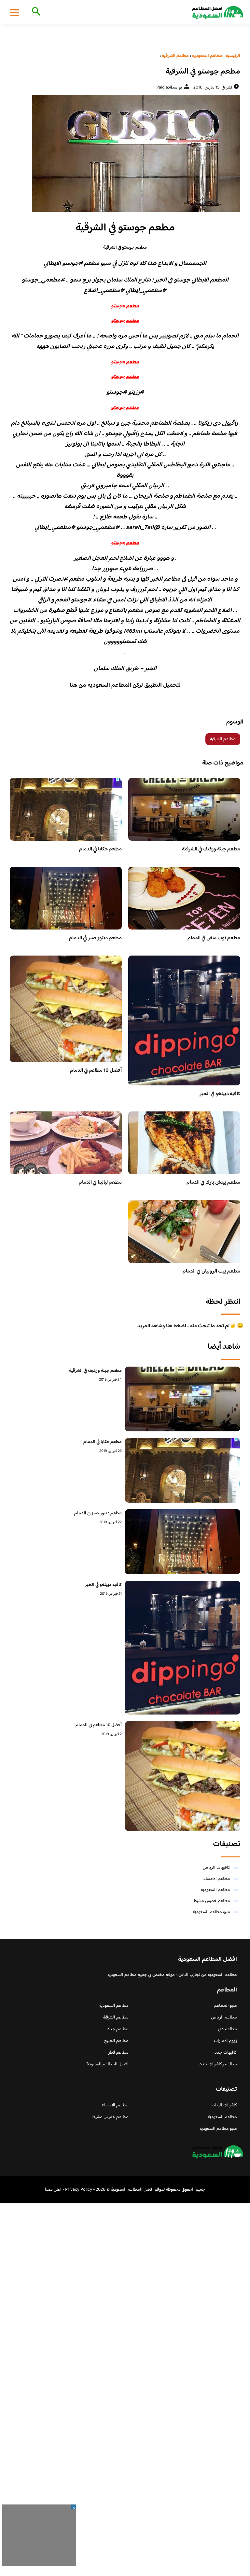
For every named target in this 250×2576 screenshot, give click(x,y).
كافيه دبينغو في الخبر (220, 1094)
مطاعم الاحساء (217, 1879)
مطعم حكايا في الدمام (100, 849)
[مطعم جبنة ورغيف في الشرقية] (183, 1399)
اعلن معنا (53, 2190)
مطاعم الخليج (116, 2041)
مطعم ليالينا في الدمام (100, 1183)
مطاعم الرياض (224, 2018)
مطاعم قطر (118, 2053)
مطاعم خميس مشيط (212, 1901)
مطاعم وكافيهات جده (218, 2064)
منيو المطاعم (225, 2006)
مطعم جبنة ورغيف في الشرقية (211, 849)
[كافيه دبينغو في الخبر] (183, 1648)
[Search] (35, 12)
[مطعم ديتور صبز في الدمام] (183, 1542)
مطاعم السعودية (215, 1890)
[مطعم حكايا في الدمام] (183, 1470)
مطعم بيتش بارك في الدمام (213, 1183)
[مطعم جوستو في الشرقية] (125, 153)
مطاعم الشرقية (223, 739)
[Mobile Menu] (15, 12)
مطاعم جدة (118, 2029)
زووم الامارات (225, 2041)
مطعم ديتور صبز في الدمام (95, 938)
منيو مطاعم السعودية (211, 1912)
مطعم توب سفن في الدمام (214, 938)
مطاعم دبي (228, 2029)
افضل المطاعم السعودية (107, 2064)
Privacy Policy (79, 2190)
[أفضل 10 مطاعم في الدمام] (183, 1776)
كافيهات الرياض (216, 1868)
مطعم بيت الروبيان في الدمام (211, 1271)
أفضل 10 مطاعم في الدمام (96, 1071)
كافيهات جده (226, 2053)
